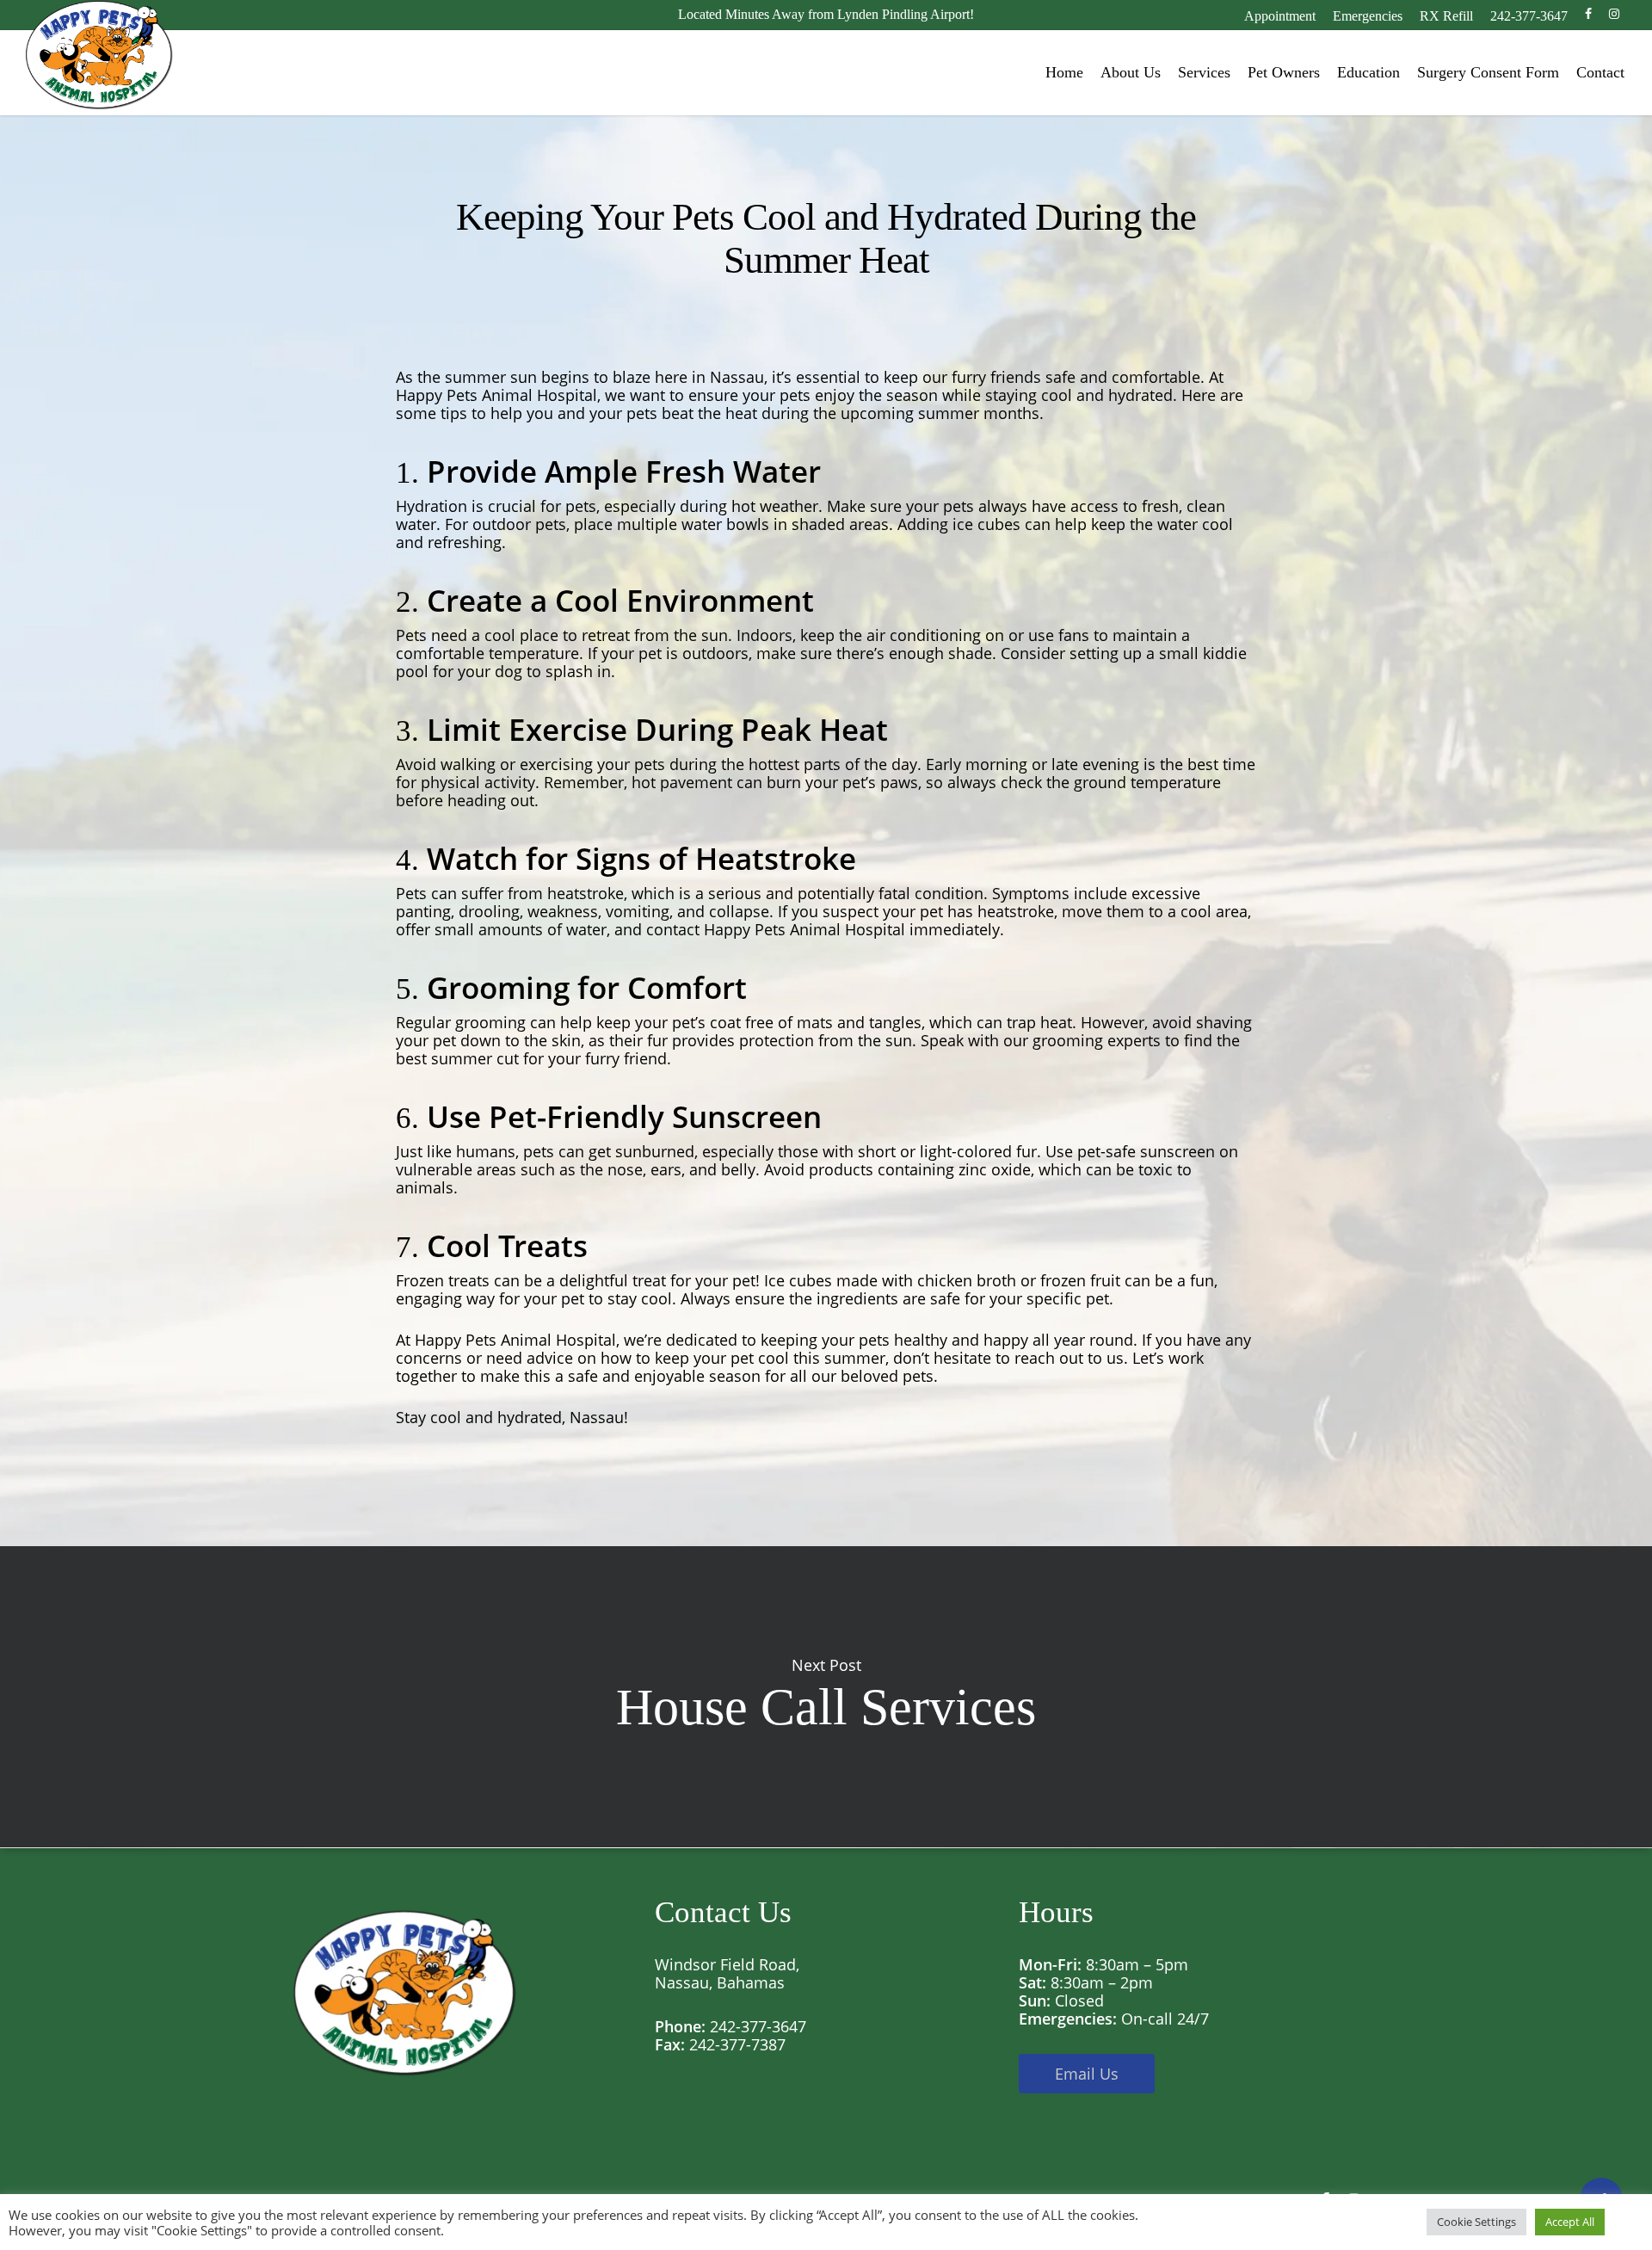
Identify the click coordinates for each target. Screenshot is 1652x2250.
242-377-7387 (737, 2044)
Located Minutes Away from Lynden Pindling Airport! (826, 14)
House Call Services (826, 1697)
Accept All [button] (1570, 2222)
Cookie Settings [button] (1476, 2222)
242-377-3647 (758, 2026)
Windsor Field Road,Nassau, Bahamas (727, 1973)
